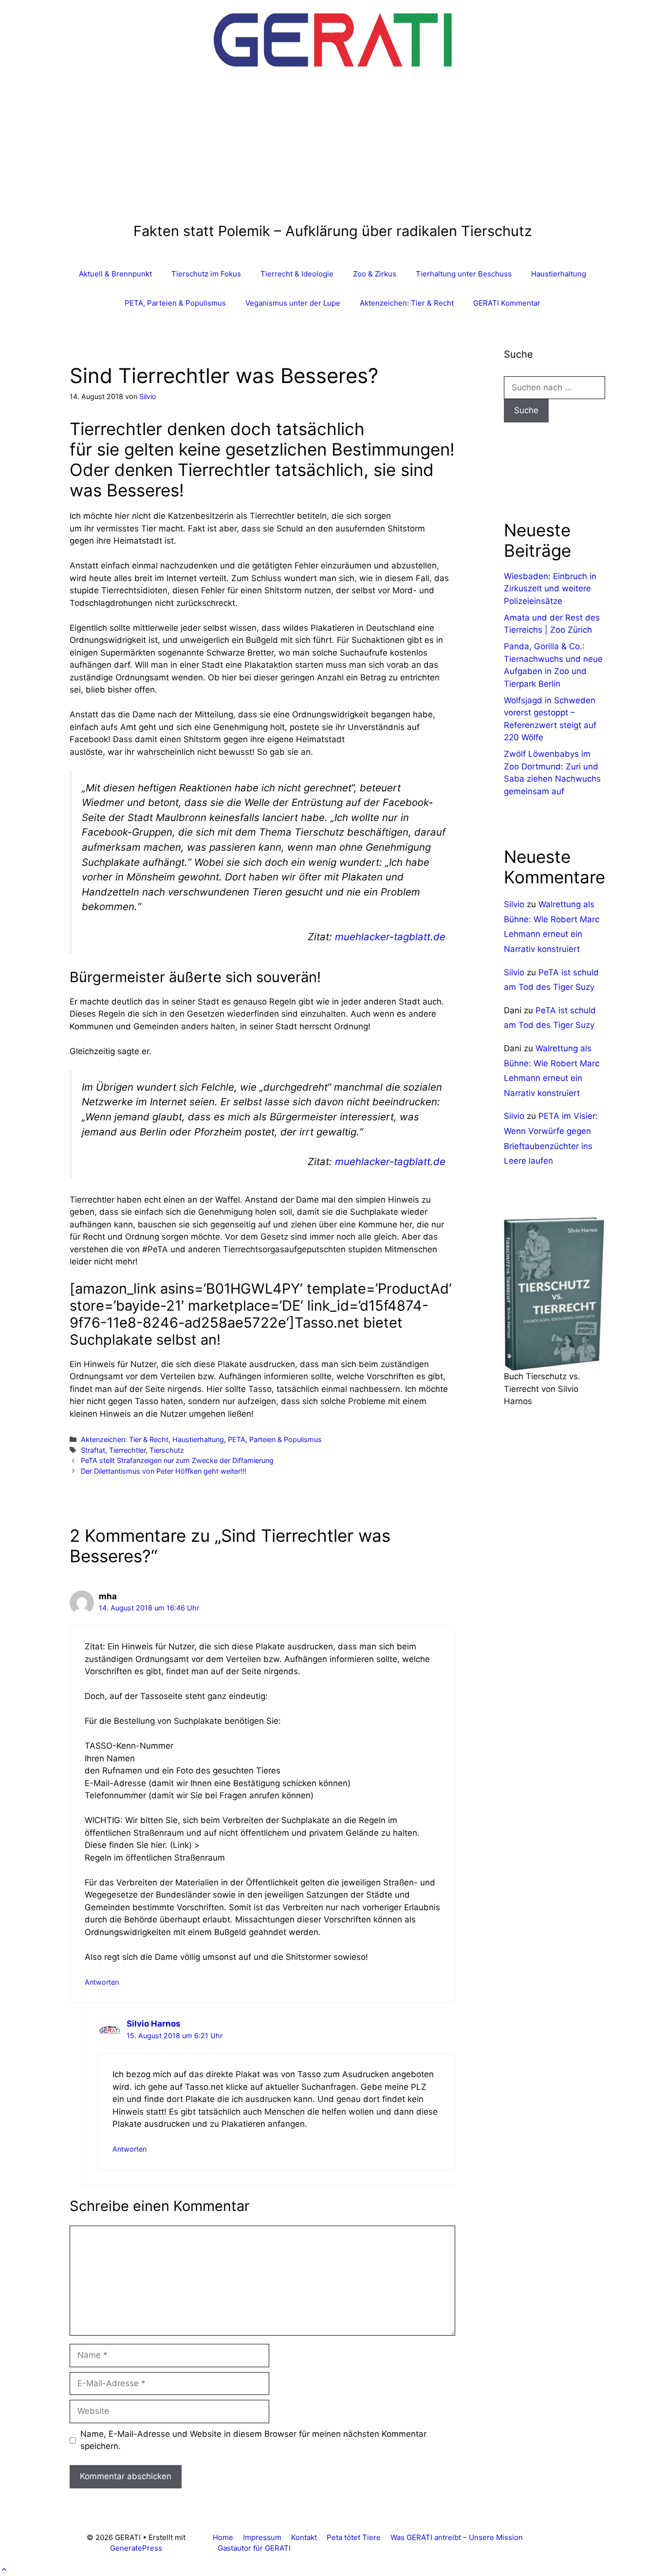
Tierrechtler (127, 1450)
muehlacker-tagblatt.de (390, 937)
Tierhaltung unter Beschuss (464, 274)
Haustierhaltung (559, 274)
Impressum (262, 2537)
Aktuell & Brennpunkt (115, 274)
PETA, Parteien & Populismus (175, 303)
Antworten (102, 1982)
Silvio (514, 904)
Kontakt (304, 2537)
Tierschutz (167, 1450)
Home (223, 2537)
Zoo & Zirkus (375, 274)
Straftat (93, 1450)
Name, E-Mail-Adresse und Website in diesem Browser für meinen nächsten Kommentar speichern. (253, 2440)
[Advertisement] (333, 150)
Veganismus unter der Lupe (293, 303)
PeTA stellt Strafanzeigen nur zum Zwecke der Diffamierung (177, 1460)
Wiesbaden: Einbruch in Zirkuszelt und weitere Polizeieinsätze (550, 589)
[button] (4, 2570)
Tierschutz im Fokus (206, 274)
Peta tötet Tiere (354, 2537)
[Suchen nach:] (554, 387)
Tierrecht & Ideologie (297, 274)
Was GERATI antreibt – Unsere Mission (457, 2537)
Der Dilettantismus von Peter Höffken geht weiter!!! (164, 1471)
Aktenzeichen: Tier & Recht (407, 303)
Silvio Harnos (154, 2024)
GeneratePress (136, 2548)
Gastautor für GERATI (254, 2548)
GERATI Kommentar (507, 303)
